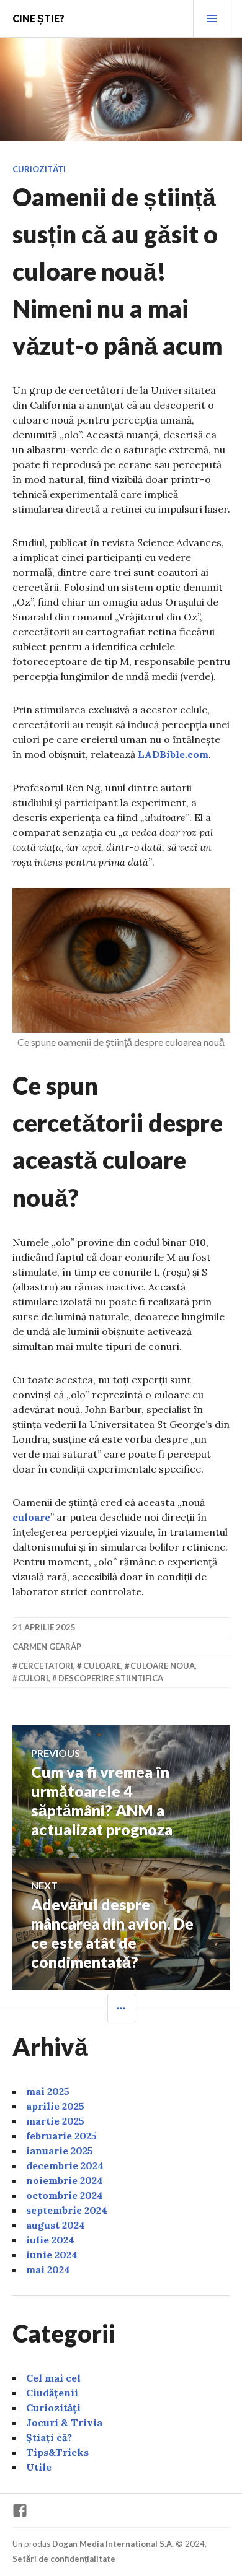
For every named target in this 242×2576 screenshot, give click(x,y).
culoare (31, 1517)
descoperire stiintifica (111, 1678)
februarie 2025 (61, 2136)
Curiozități (39, 169)
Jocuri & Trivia (64, 2422)
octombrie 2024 (65, 2195)
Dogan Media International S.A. (113, 2544)
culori (33, 1678)
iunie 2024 (52, 2255)
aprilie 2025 (55, 2106)
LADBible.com (173, 754)
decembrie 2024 (65, 2165)
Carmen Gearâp (47, 1647)
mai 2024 (48, 2269)
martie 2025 (55, 2121)
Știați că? (49, 2437)
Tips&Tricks (57, 2452)
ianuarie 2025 (60, 2151)
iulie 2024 (50, 2240)
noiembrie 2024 (65, 2180)
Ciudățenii (52, 2393)
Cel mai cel (53, 2378)
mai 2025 (48, 2091)
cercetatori (46, 1666)
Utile (39, 2467)
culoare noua (163, 1666)
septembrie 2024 (67, 2210)
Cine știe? (38, 18)
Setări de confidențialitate (64, 2559)
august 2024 (56, 2225)
